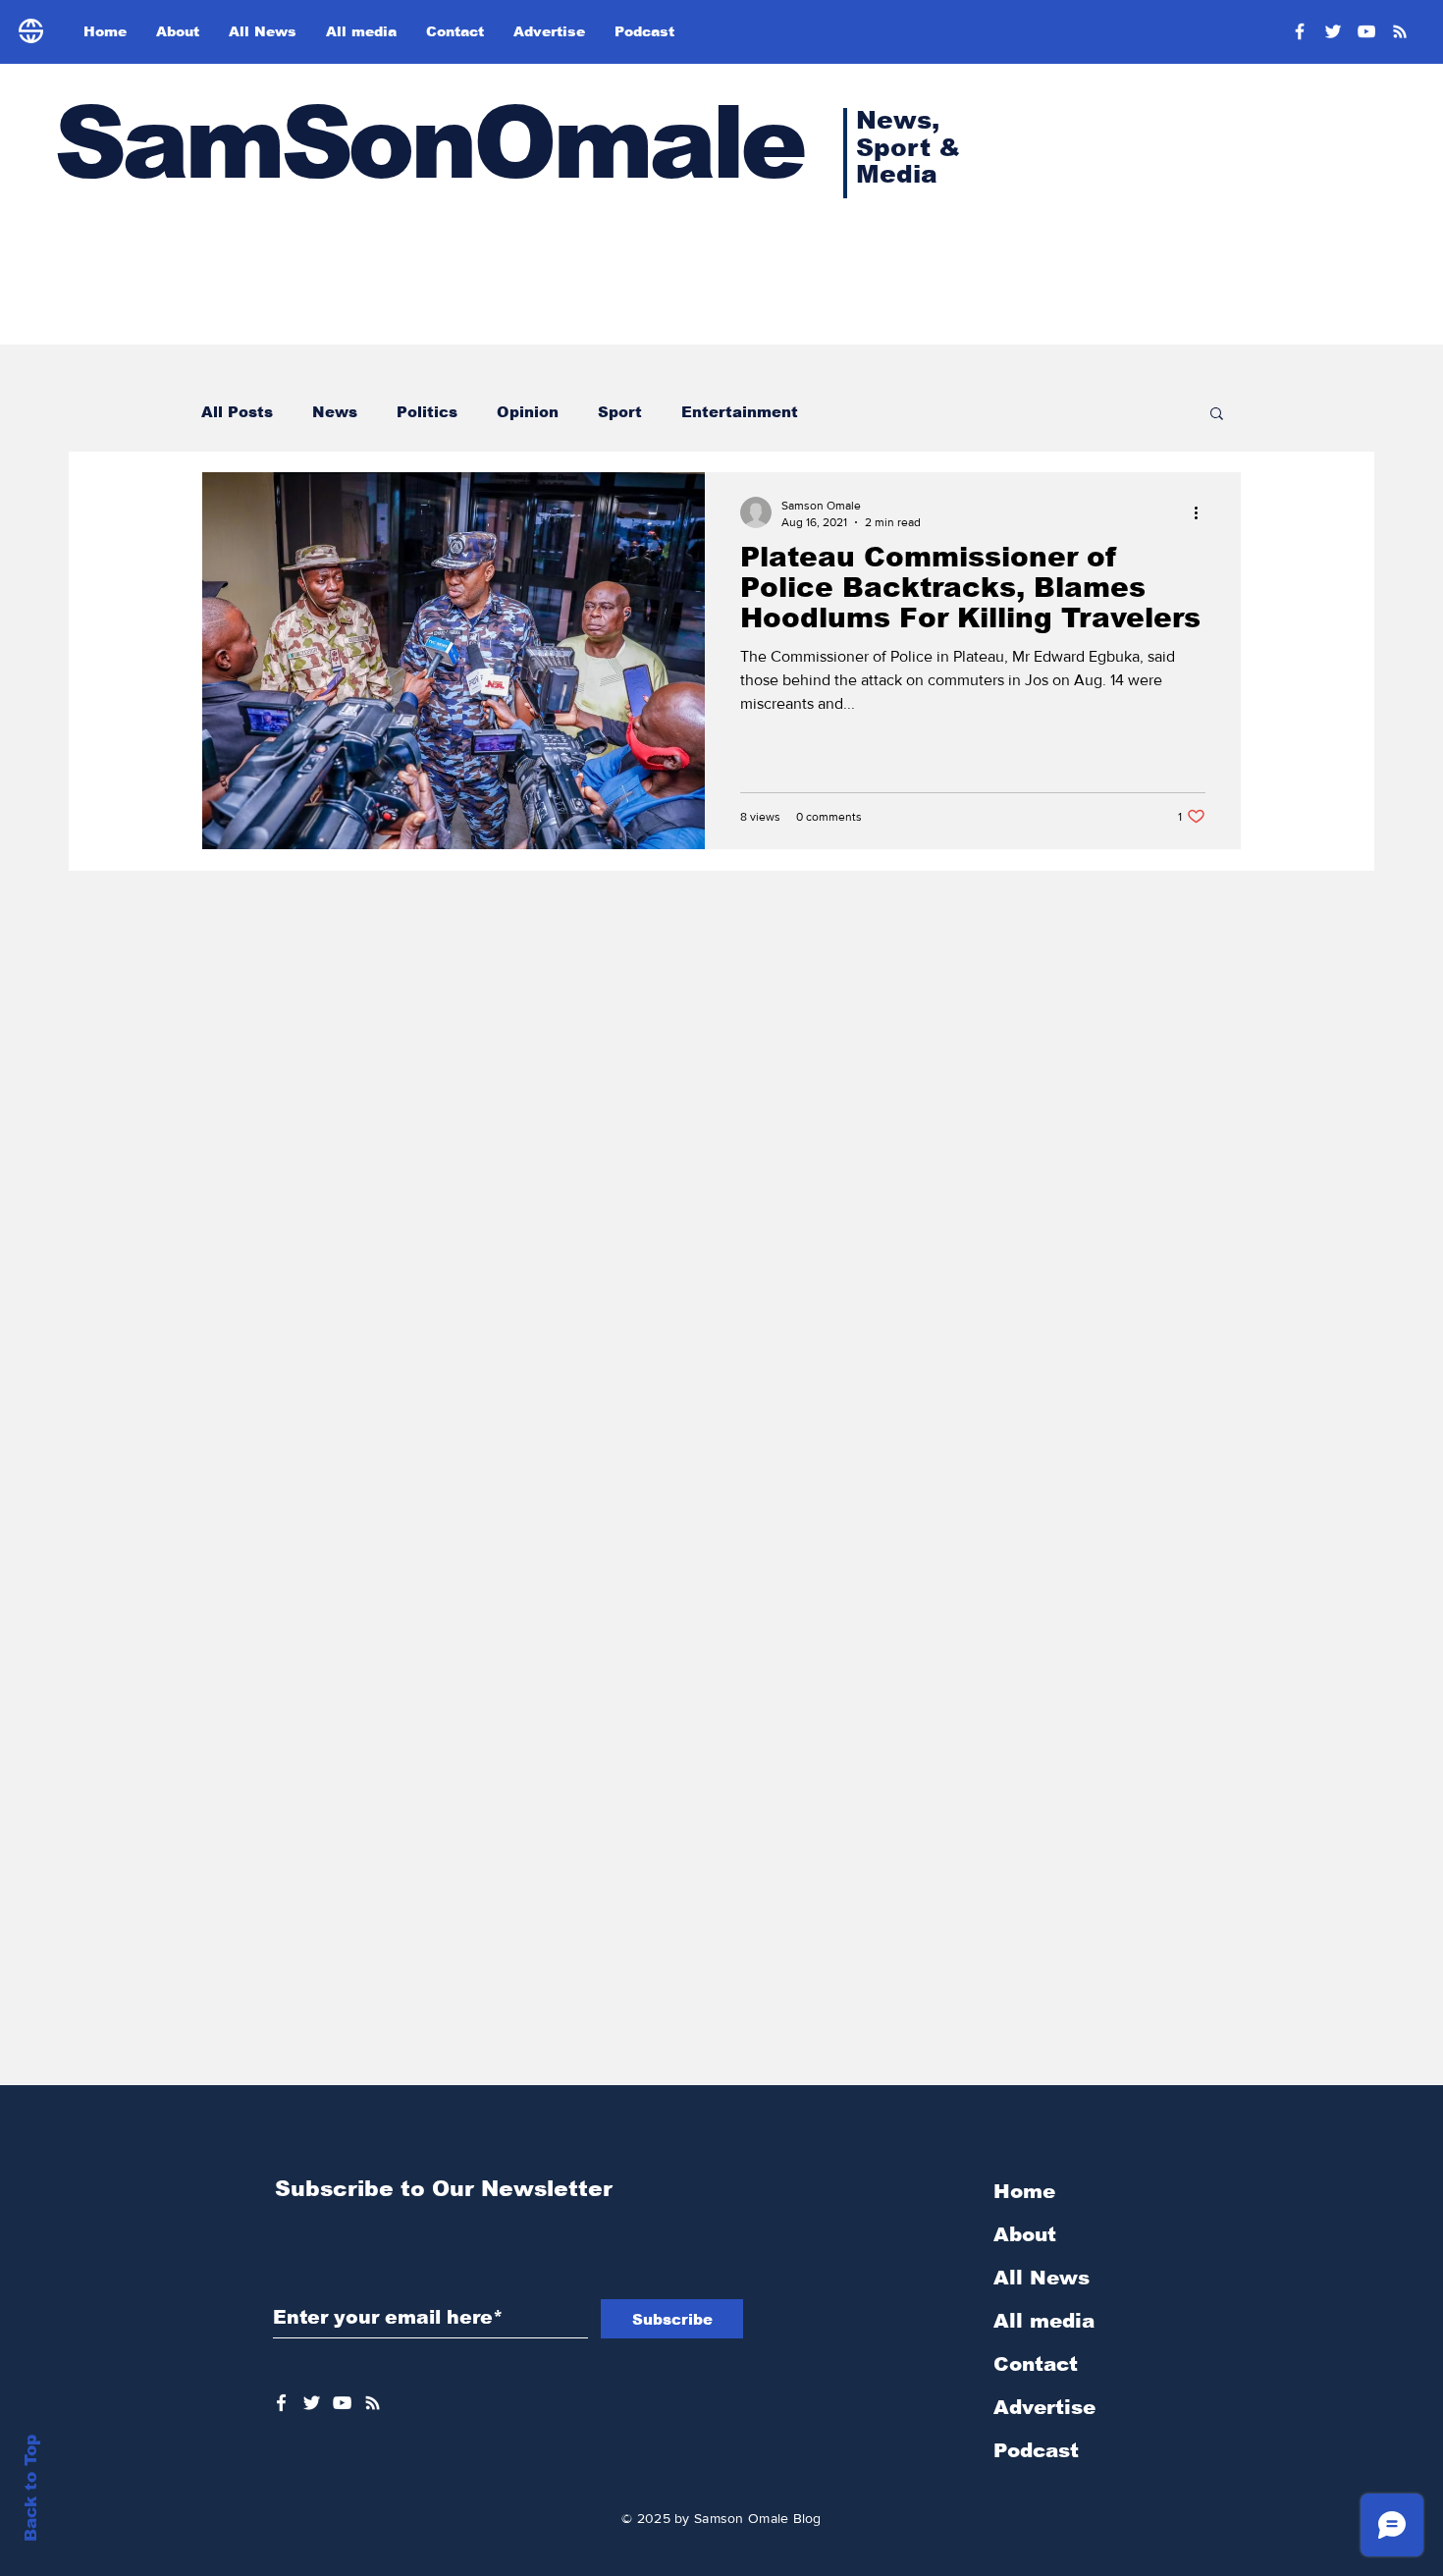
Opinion (528, 412)
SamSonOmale (428, 143)
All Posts (237, 412)
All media (1044, 2321)
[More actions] (1202, 512)
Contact (1036, 2364)
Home (1024, 2191)
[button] (1217, 415)
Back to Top (31, 2488)
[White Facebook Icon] (281, 2403)
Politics (427, 412)
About (1025, 2234)
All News (1042, 2278)
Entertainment (740, 412)
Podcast (1036, 2450)
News (335, 412)
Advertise (1044, 2407)
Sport (620, 412)
